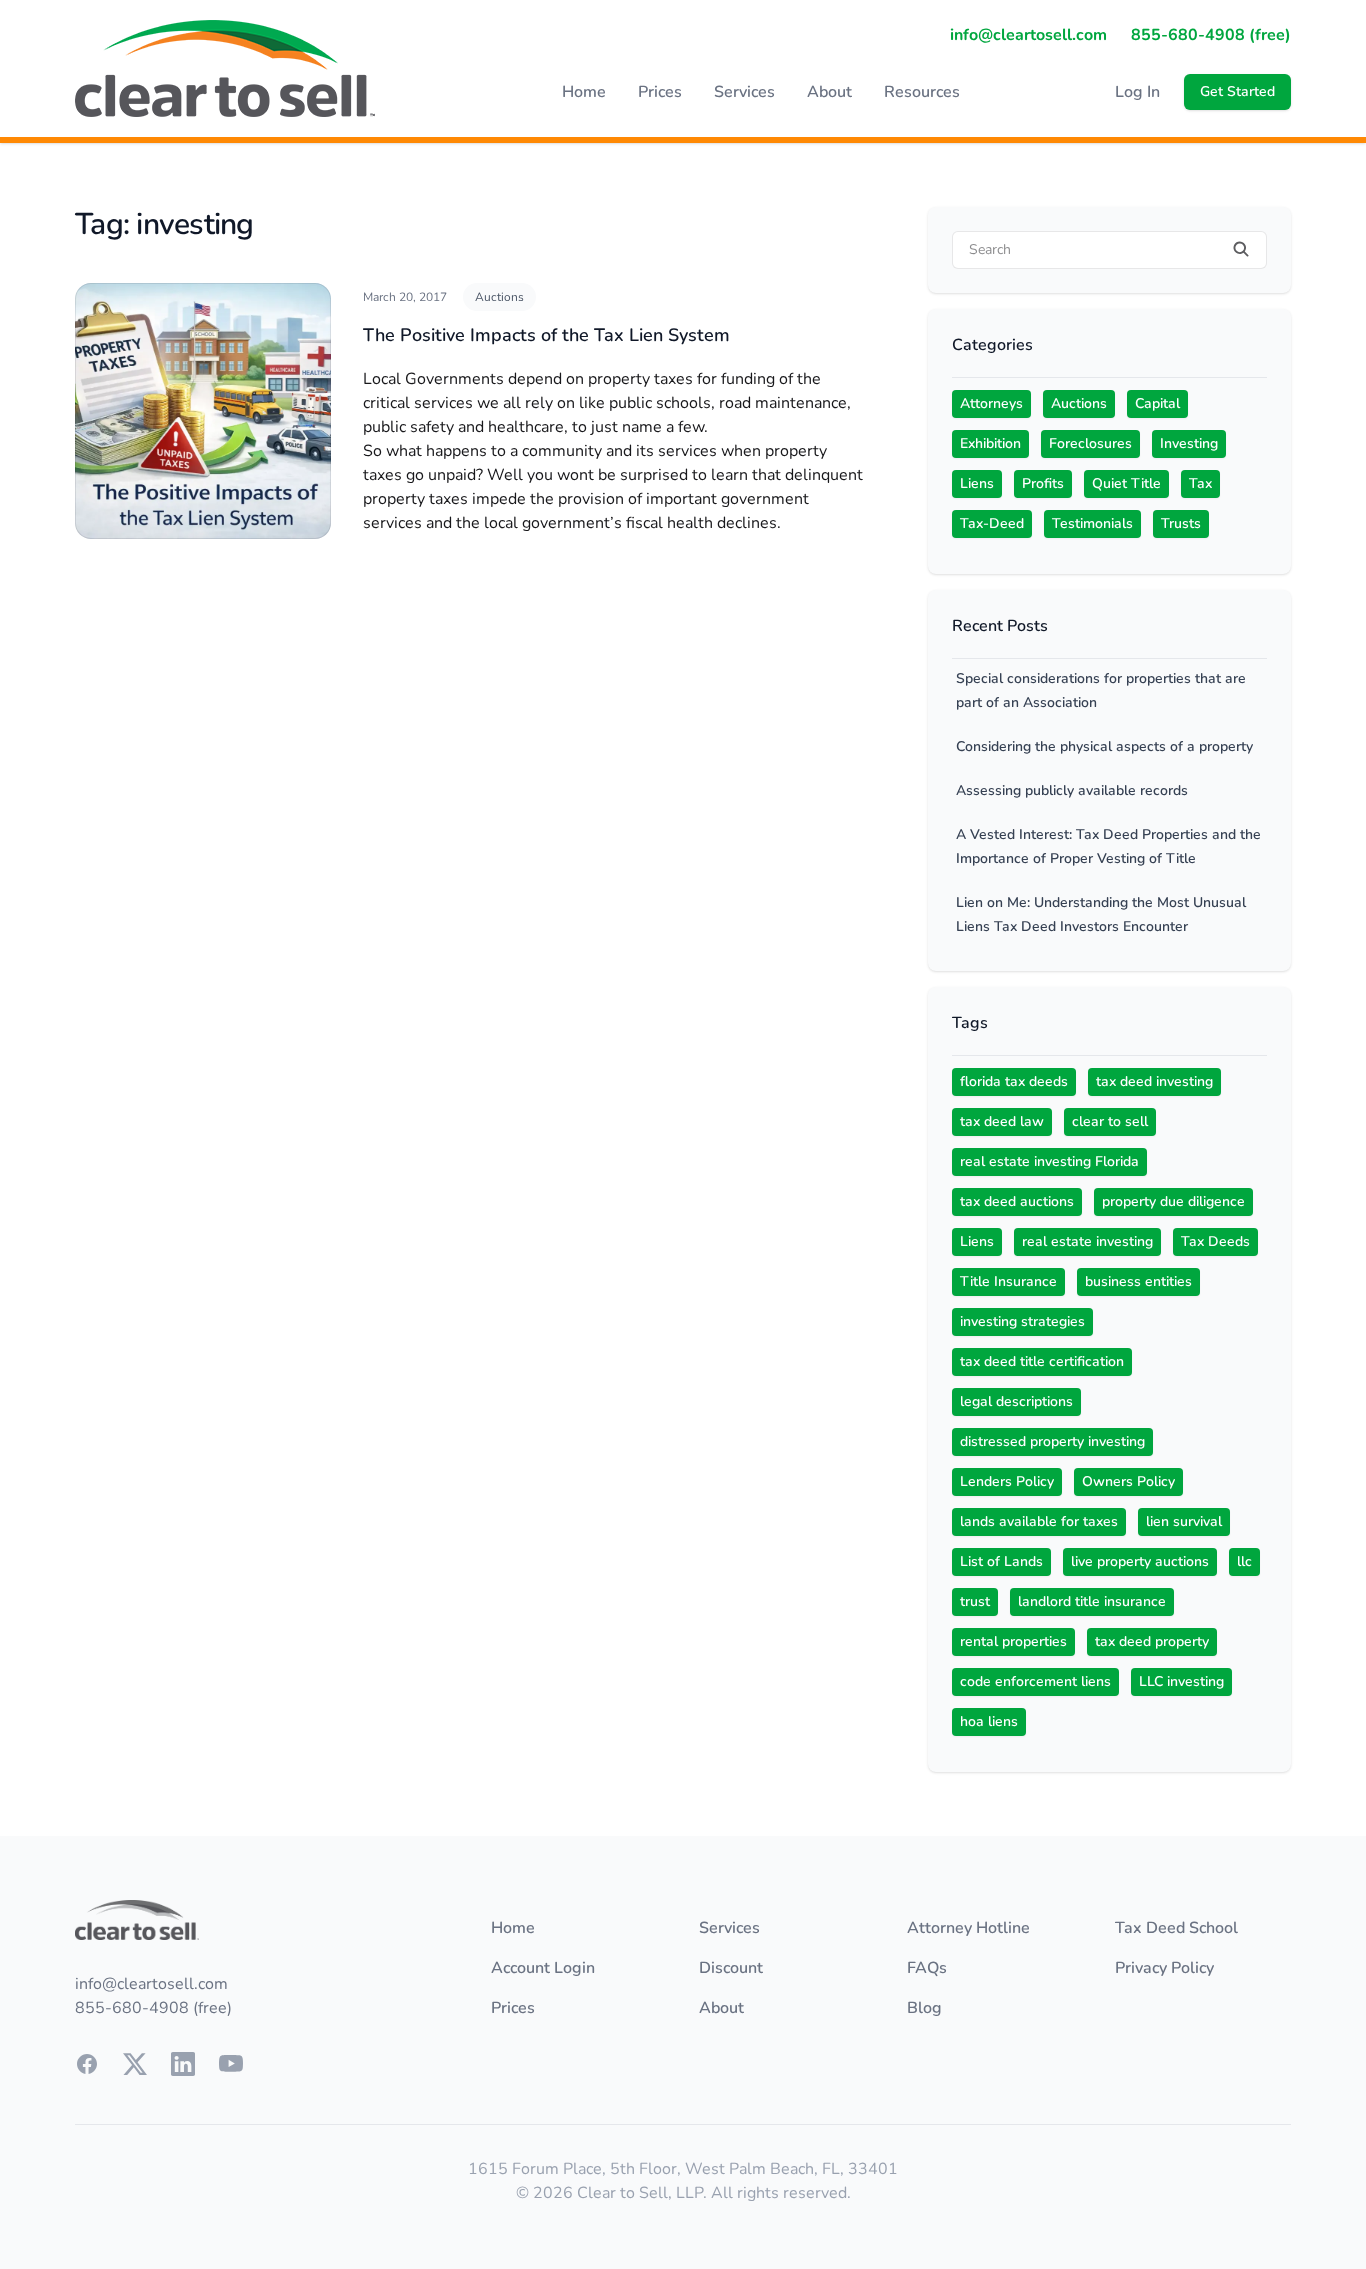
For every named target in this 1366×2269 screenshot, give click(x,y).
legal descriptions (1016, 1401)
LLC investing (1181, 1681)
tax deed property (1152, 1641)
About (829, 92)
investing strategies (1022, 1321)
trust (975, 1601)
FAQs (927, 1968)
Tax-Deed (992, 523)
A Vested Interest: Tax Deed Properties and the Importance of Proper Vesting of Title (1108, 846)
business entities (1138, 1281)
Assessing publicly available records (1072, 790)
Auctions (499, 297)
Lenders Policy (1007, 1481)
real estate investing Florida (1049, 1161)
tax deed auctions (1017, 1201)
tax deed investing (1154, 1081)
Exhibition (990, 443)
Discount (731, 1968)
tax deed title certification (1042, 1361)
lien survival (1184, 1521)
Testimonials (1092, 523)
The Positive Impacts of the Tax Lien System (546, 335)
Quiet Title (1126, 483)
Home (584, 92)
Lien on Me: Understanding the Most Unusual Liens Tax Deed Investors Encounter (1101, 914)
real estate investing (1087, 1241)
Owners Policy (1128, 1481)
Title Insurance (1008, 1281)
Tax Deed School (1176, 1928)
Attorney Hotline (968, 1928)
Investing (1189, 443)
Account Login (543, 1968)
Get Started (1237, 91)
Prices (660, 92)
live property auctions (1140, 1561)
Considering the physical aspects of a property (1104, 746)
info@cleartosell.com (1028, 35)
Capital (1157, 403)
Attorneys (991, 403)
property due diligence (1173, 1201)
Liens (977, 483)
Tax (1200, 483)
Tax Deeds (1215, 1241)
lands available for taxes (1039, 1521)
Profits (1043, 483)
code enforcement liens (1035, 1681)
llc (1244, 1561)
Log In (1137, 92)
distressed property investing (1052, 1441)
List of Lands (1001, 1561)
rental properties (1013, 1641)
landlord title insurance (1092, 1601)
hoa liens (989, 1721)
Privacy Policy (1164, 1968)
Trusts (1181, 523)
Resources (922, 92)
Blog (924, 2008)
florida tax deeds (1014, 1081)
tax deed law (1002, 1121)
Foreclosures (1090, 443)
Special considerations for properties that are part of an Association (1101, 690)
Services (744, 92)
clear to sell (1110, 1121)
